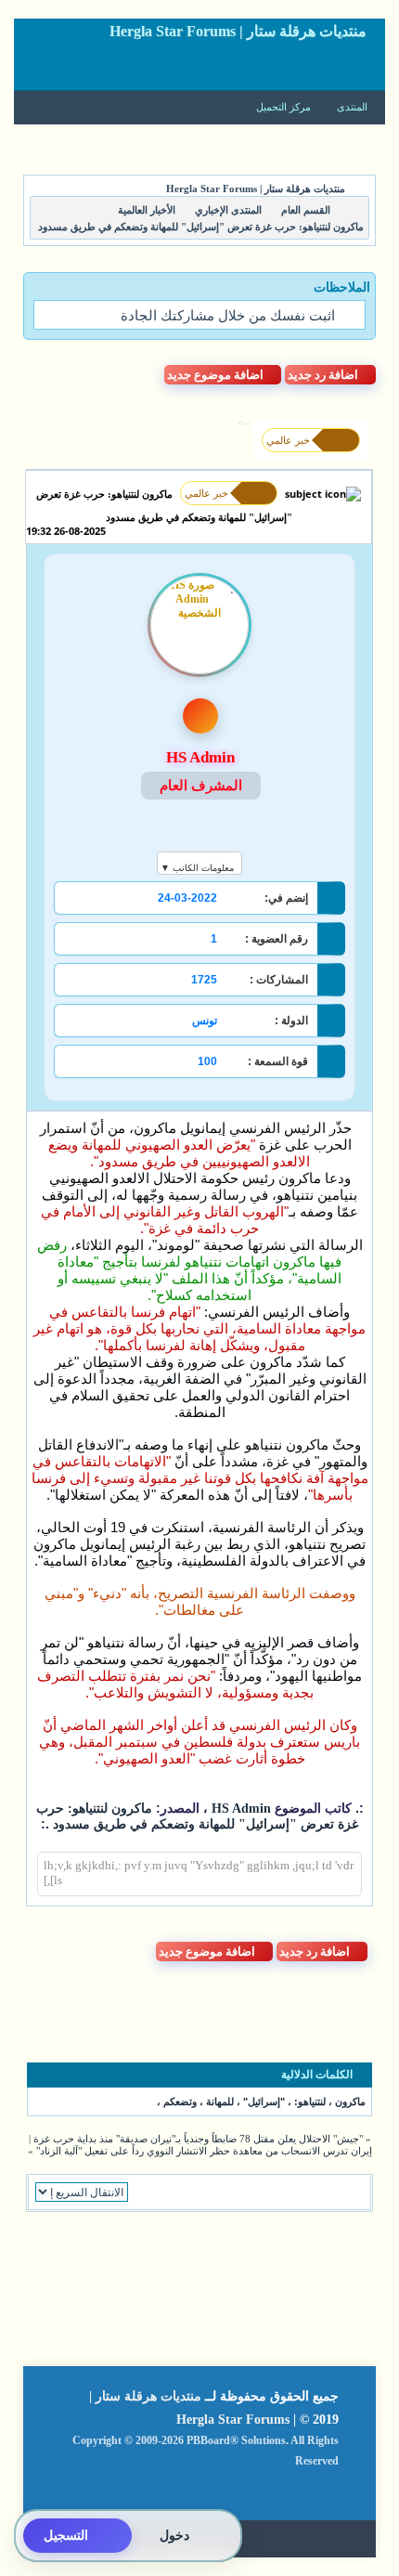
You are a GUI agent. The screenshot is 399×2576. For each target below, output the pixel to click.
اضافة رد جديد (323, 375)
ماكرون (350, 2101)
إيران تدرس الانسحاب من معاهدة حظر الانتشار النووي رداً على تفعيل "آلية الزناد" (204, 2151)
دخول (174, 2536)
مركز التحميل (285, 107)
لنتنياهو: (310, 2101)
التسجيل (66, 2536)
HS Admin (239, 1808)
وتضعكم (180, 2101)
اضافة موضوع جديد (215, 375)
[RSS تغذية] (320, 2492)
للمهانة (220, 2101)
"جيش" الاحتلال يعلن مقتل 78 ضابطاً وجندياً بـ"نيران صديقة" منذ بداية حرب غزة (198, 2139)
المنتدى (352, 107)
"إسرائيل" (264, 2101)
